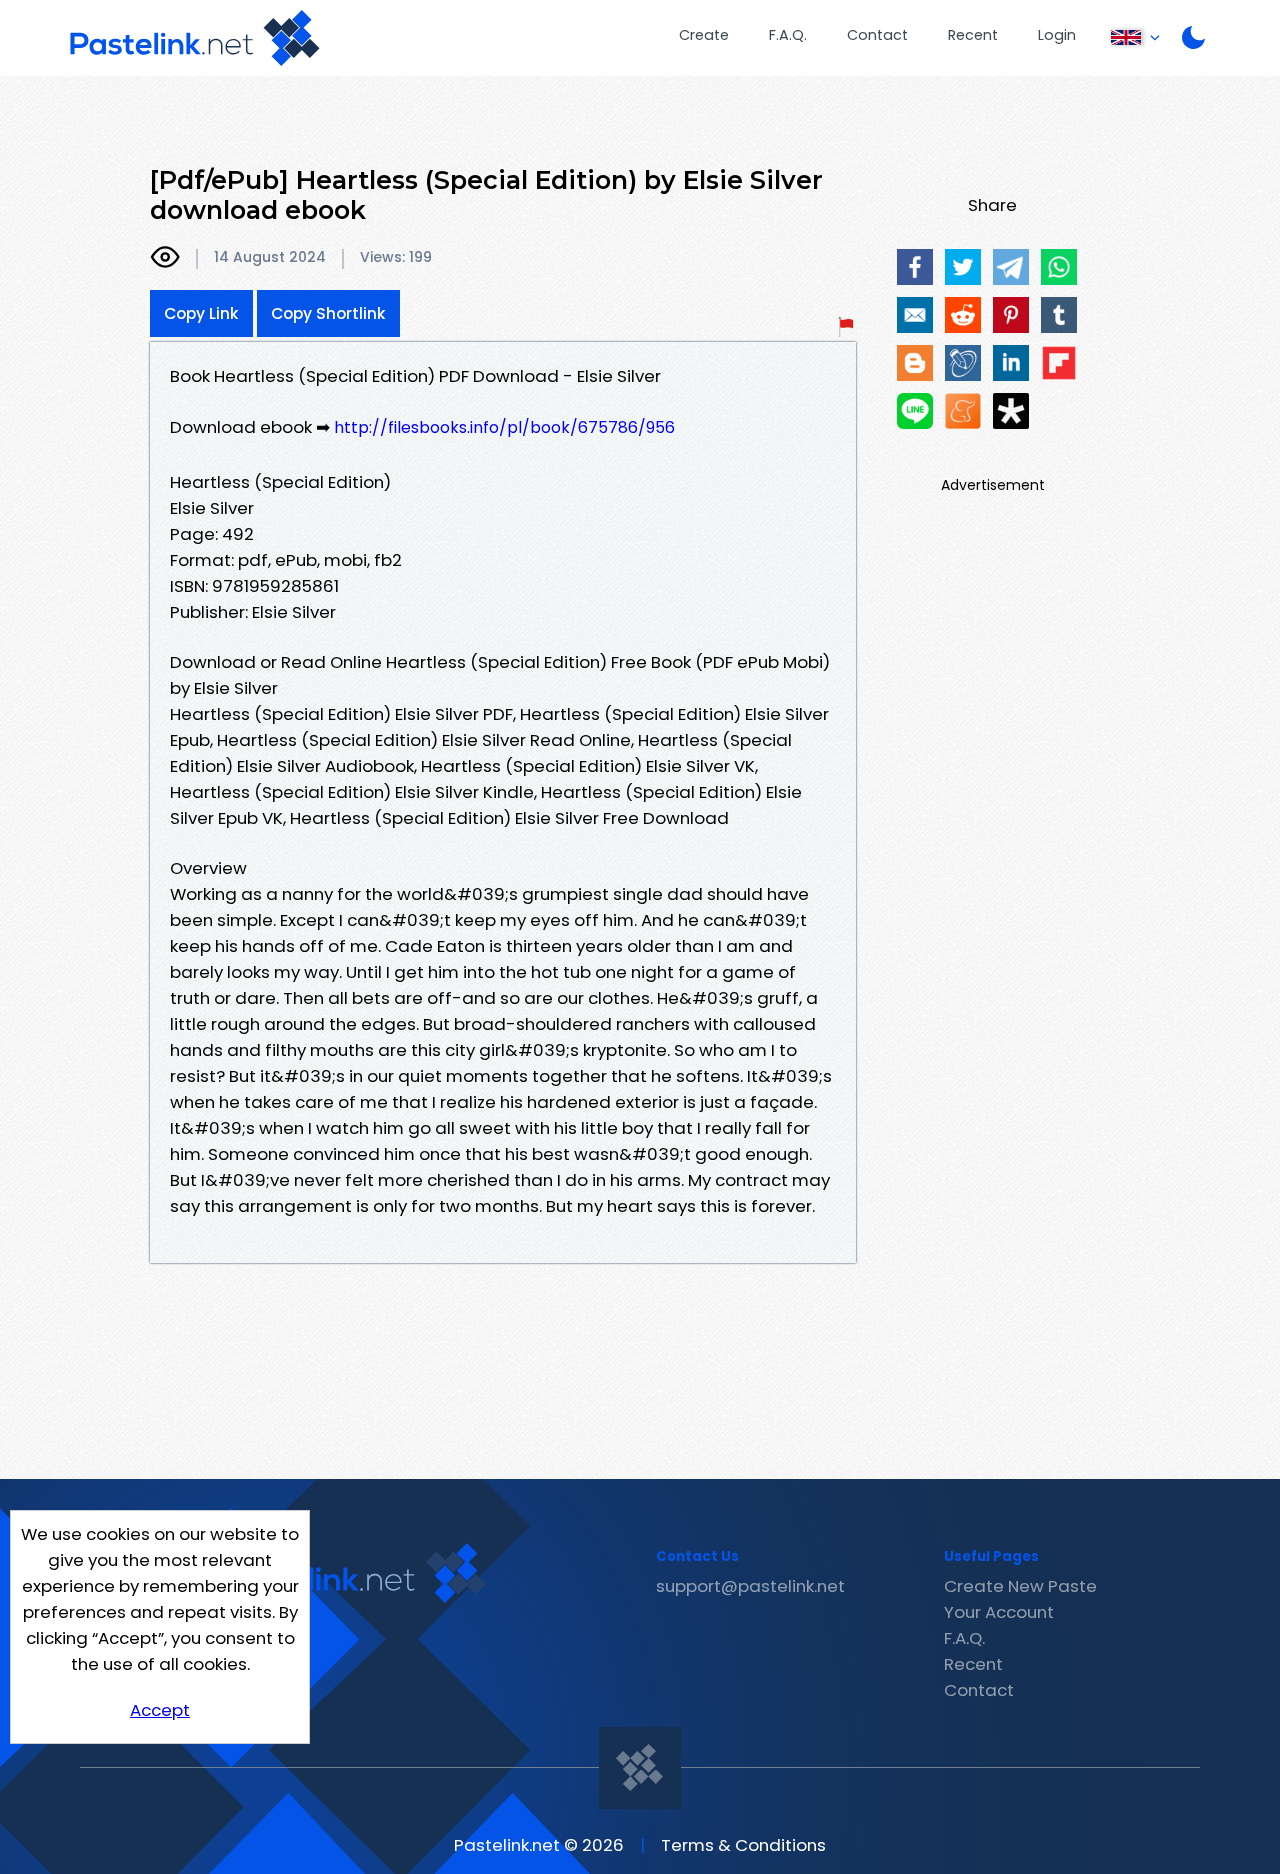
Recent (973, 35)
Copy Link (201, 313)
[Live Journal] (963, 363)
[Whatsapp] (1059, 267)
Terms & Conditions (743, 1845)
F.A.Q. (788, 35)
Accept (160, 1710)
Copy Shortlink (328, 313)
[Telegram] (1011, 267)
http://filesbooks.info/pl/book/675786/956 (504, 427)
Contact (877, 35)
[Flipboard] (1059, 363)
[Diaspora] (1011, 411)
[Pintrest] (1011, 315)
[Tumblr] (1059, 315)
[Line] (915, 411)
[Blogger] (915, 363)
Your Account (999, 1612)
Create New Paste (1020, 1586)
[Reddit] (963, 315)
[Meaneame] (963, 411)
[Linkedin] (1011, 363)
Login (1057, 35)
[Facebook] (915, 267)
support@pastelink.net (750, 1586)
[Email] (915, 315)
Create (704, 35)
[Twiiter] (963, 267)
